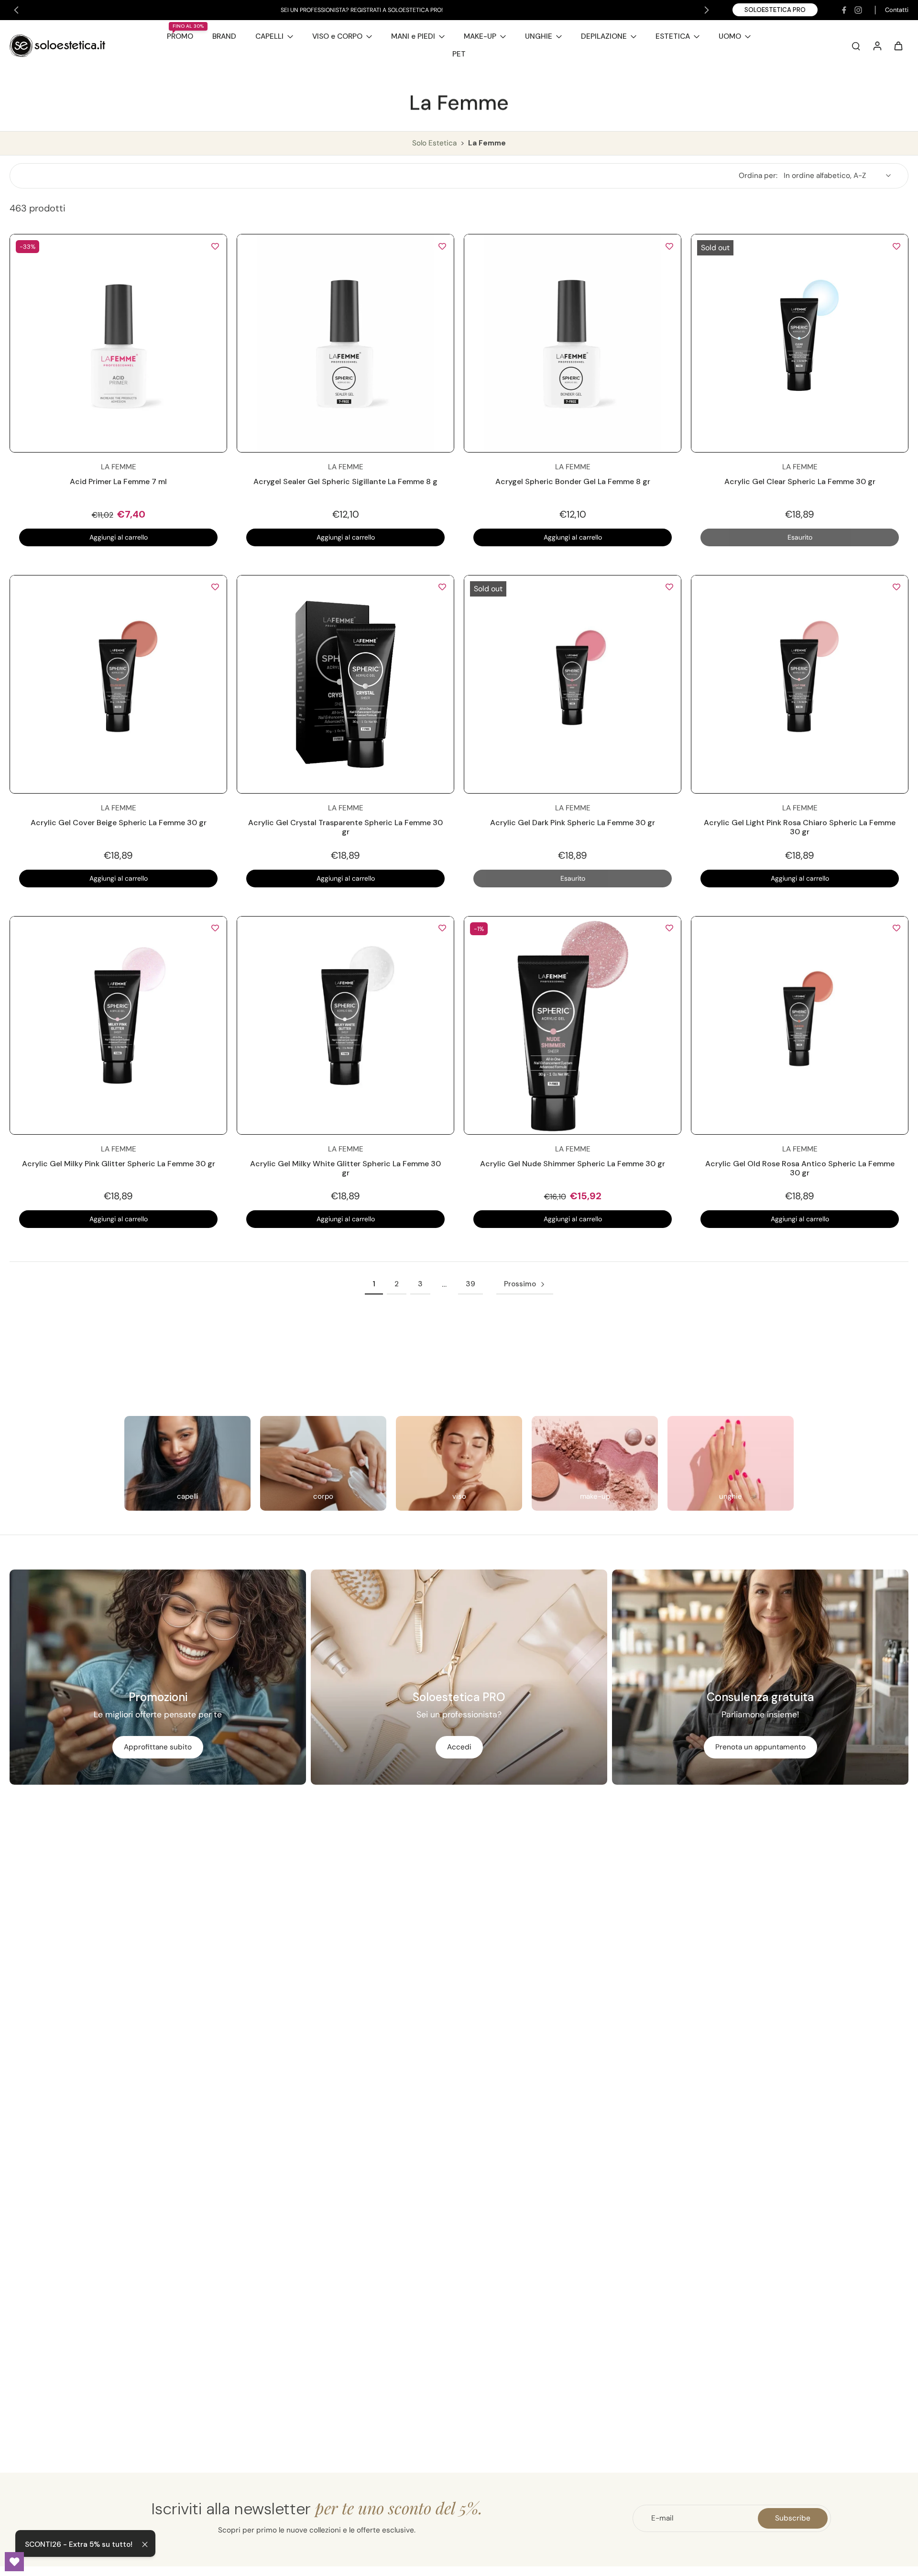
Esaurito (800, 537)
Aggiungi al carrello (119, 537)
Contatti (897, 10)
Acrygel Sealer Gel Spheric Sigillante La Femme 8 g (345, 481)
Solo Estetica (435, 143)
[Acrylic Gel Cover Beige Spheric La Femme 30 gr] (118, 684)
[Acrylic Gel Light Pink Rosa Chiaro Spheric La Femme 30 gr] (800, 684)
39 (470, 1284)
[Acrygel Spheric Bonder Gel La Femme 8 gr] (573, 343)
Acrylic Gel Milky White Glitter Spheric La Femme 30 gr (345, 1168)
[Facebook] (844, 10)
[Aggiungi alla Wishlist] (215, 246)
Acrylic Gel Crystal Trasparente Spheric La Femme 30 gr (345, 827)
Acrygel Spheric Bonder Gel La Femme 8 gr (573, 481)
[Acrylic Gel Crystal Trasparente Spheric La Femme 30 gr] (345, 684)
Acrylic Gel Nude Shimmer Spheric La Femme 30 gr (573, 1164)
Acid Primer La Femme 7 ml (118, 481)
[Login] (877, 45)
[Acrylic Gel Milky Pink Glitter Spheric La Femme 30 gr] (118, 1025)
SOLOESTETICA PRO (775, 10)
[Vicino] (145, 2544)
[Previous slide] (16, 10)
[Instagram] (858, 10)
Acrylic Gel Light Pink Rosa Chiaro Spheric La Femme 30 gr (800, 827)
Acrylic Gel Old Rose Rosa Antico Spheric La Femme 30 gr (800, 1168)
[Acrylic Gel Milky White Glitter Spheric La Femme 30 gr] (345, 1025)
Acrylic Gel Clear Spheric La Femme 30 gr (800, 481)
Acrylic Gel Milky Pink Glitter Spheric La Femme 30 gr (119, 1164)
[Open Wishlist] (14, 2562)
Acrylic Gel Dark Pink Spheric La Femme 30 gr (573, 823)
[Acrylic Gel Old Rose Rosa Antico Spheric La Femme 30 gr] (800, 1025)
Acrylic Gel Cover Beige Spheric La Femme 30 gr (119, 823)
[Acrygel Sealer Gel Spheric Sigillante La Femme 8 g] (345, 343)
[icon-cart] (898, 45)
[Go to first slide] (707, 10)
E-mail (662, 2518)
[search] (856, 45)
